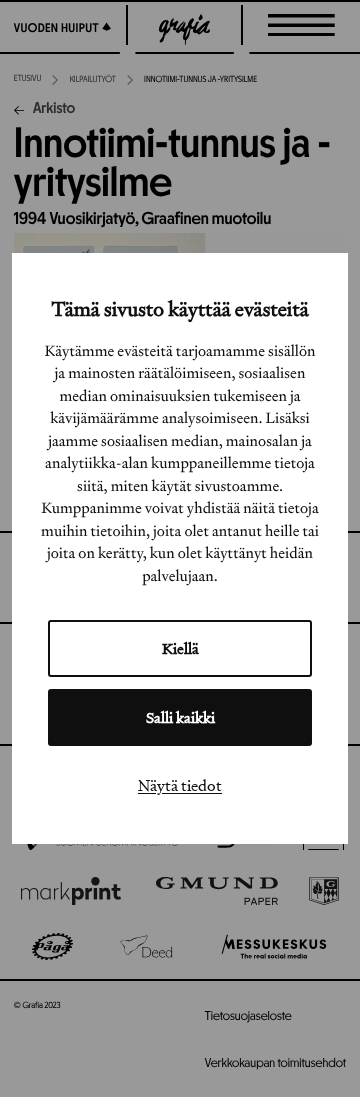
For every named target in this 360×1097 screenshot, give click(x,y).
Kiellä (180, 648)
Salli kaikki (180, 717)
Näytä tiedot (180, 785)
